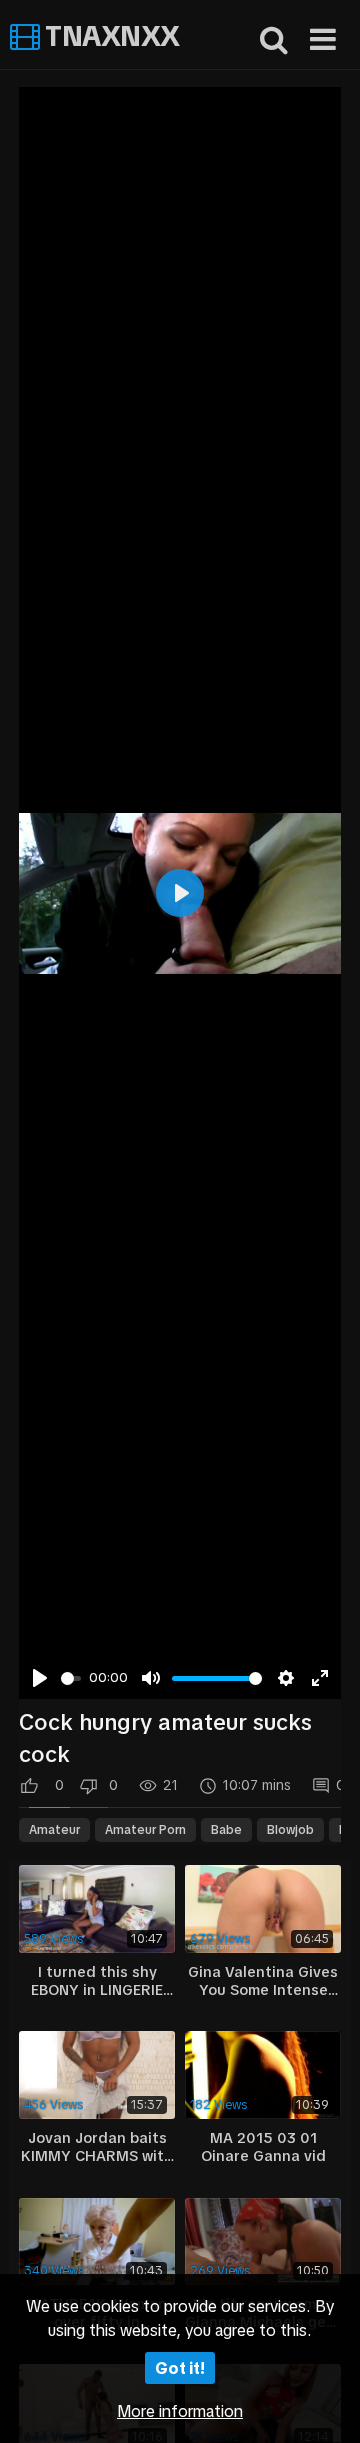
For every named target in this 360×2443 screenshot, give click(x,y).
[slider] (71, 1678)
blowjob (290, 1830)
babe (226, 1830)
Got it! (180, 2368)
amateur (54, 1830)
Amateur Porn (145, 1830)
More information (180, 2411)
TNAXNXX (110, 36)
